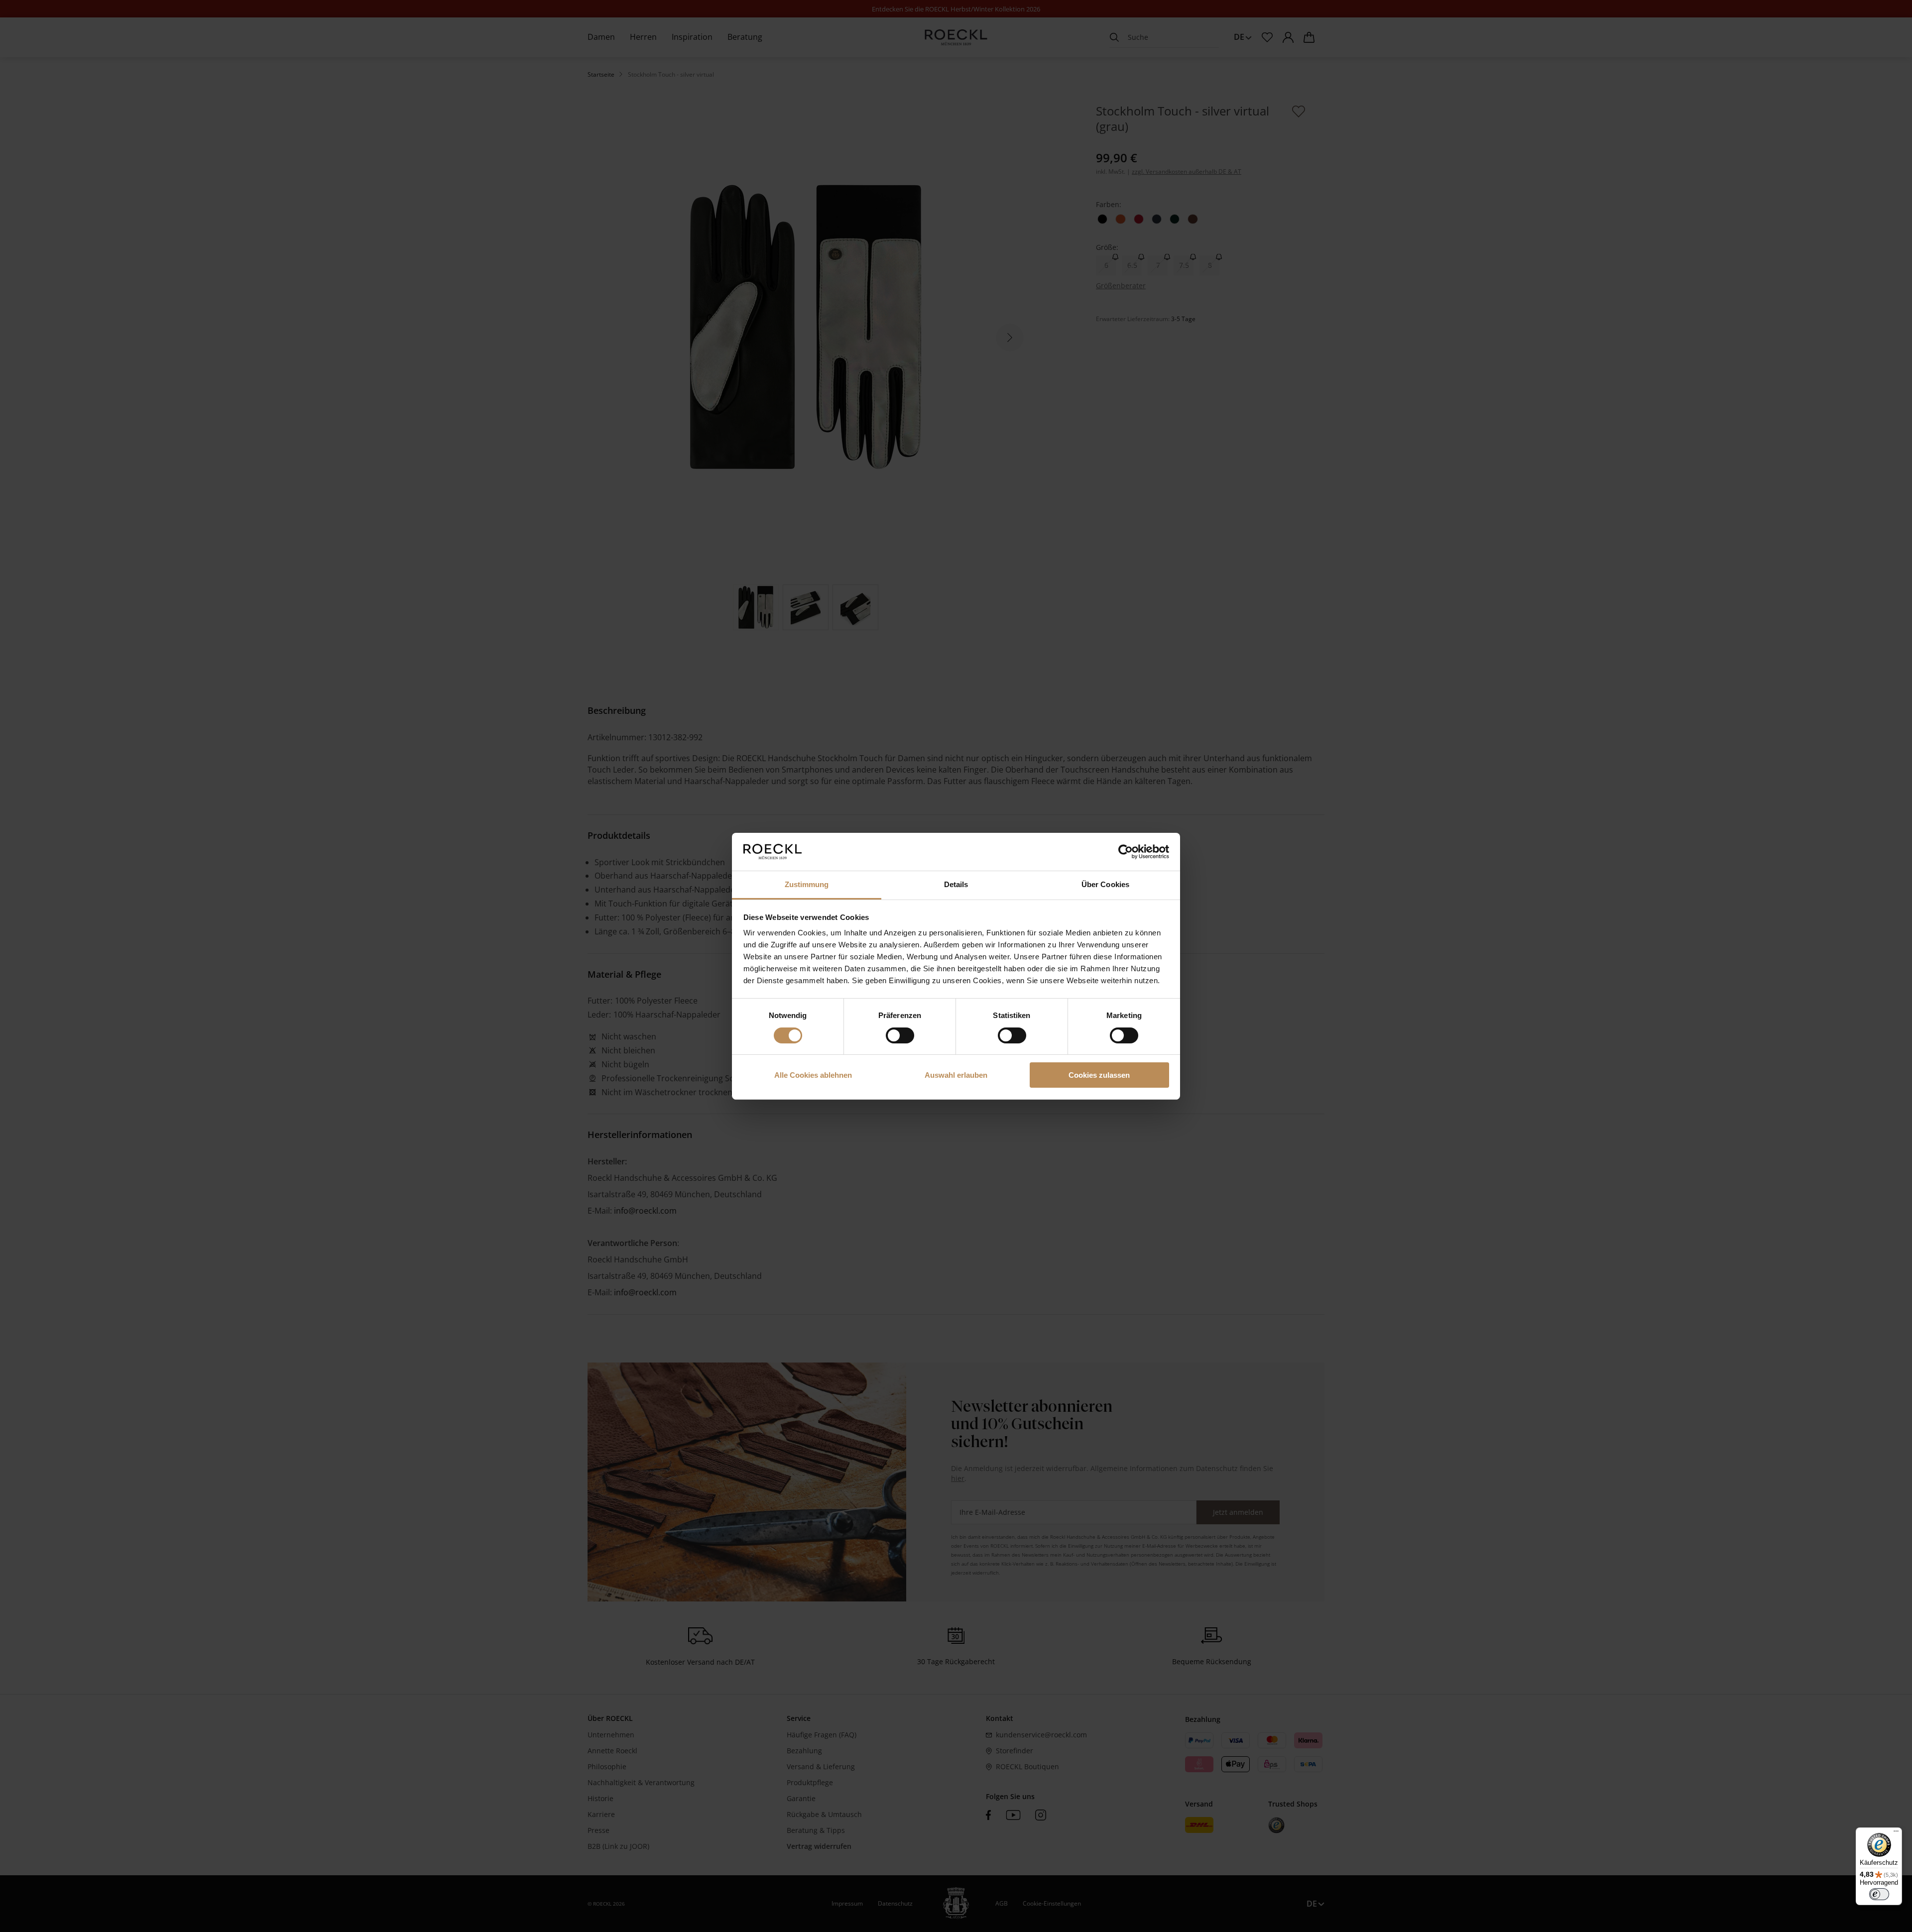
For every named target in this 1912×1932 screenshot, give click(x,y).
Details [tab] (956, 884)
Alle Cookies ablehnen (813, 1075)
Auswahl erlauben (956, 1075)
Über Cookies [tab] (1105, 884)
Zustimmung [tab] (807, 884)
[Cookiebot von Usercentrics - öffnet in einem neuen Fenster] (1126, 852)
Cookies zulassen (1099, 1075)
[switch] (900, 1035)
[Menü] (1896, 1833)
